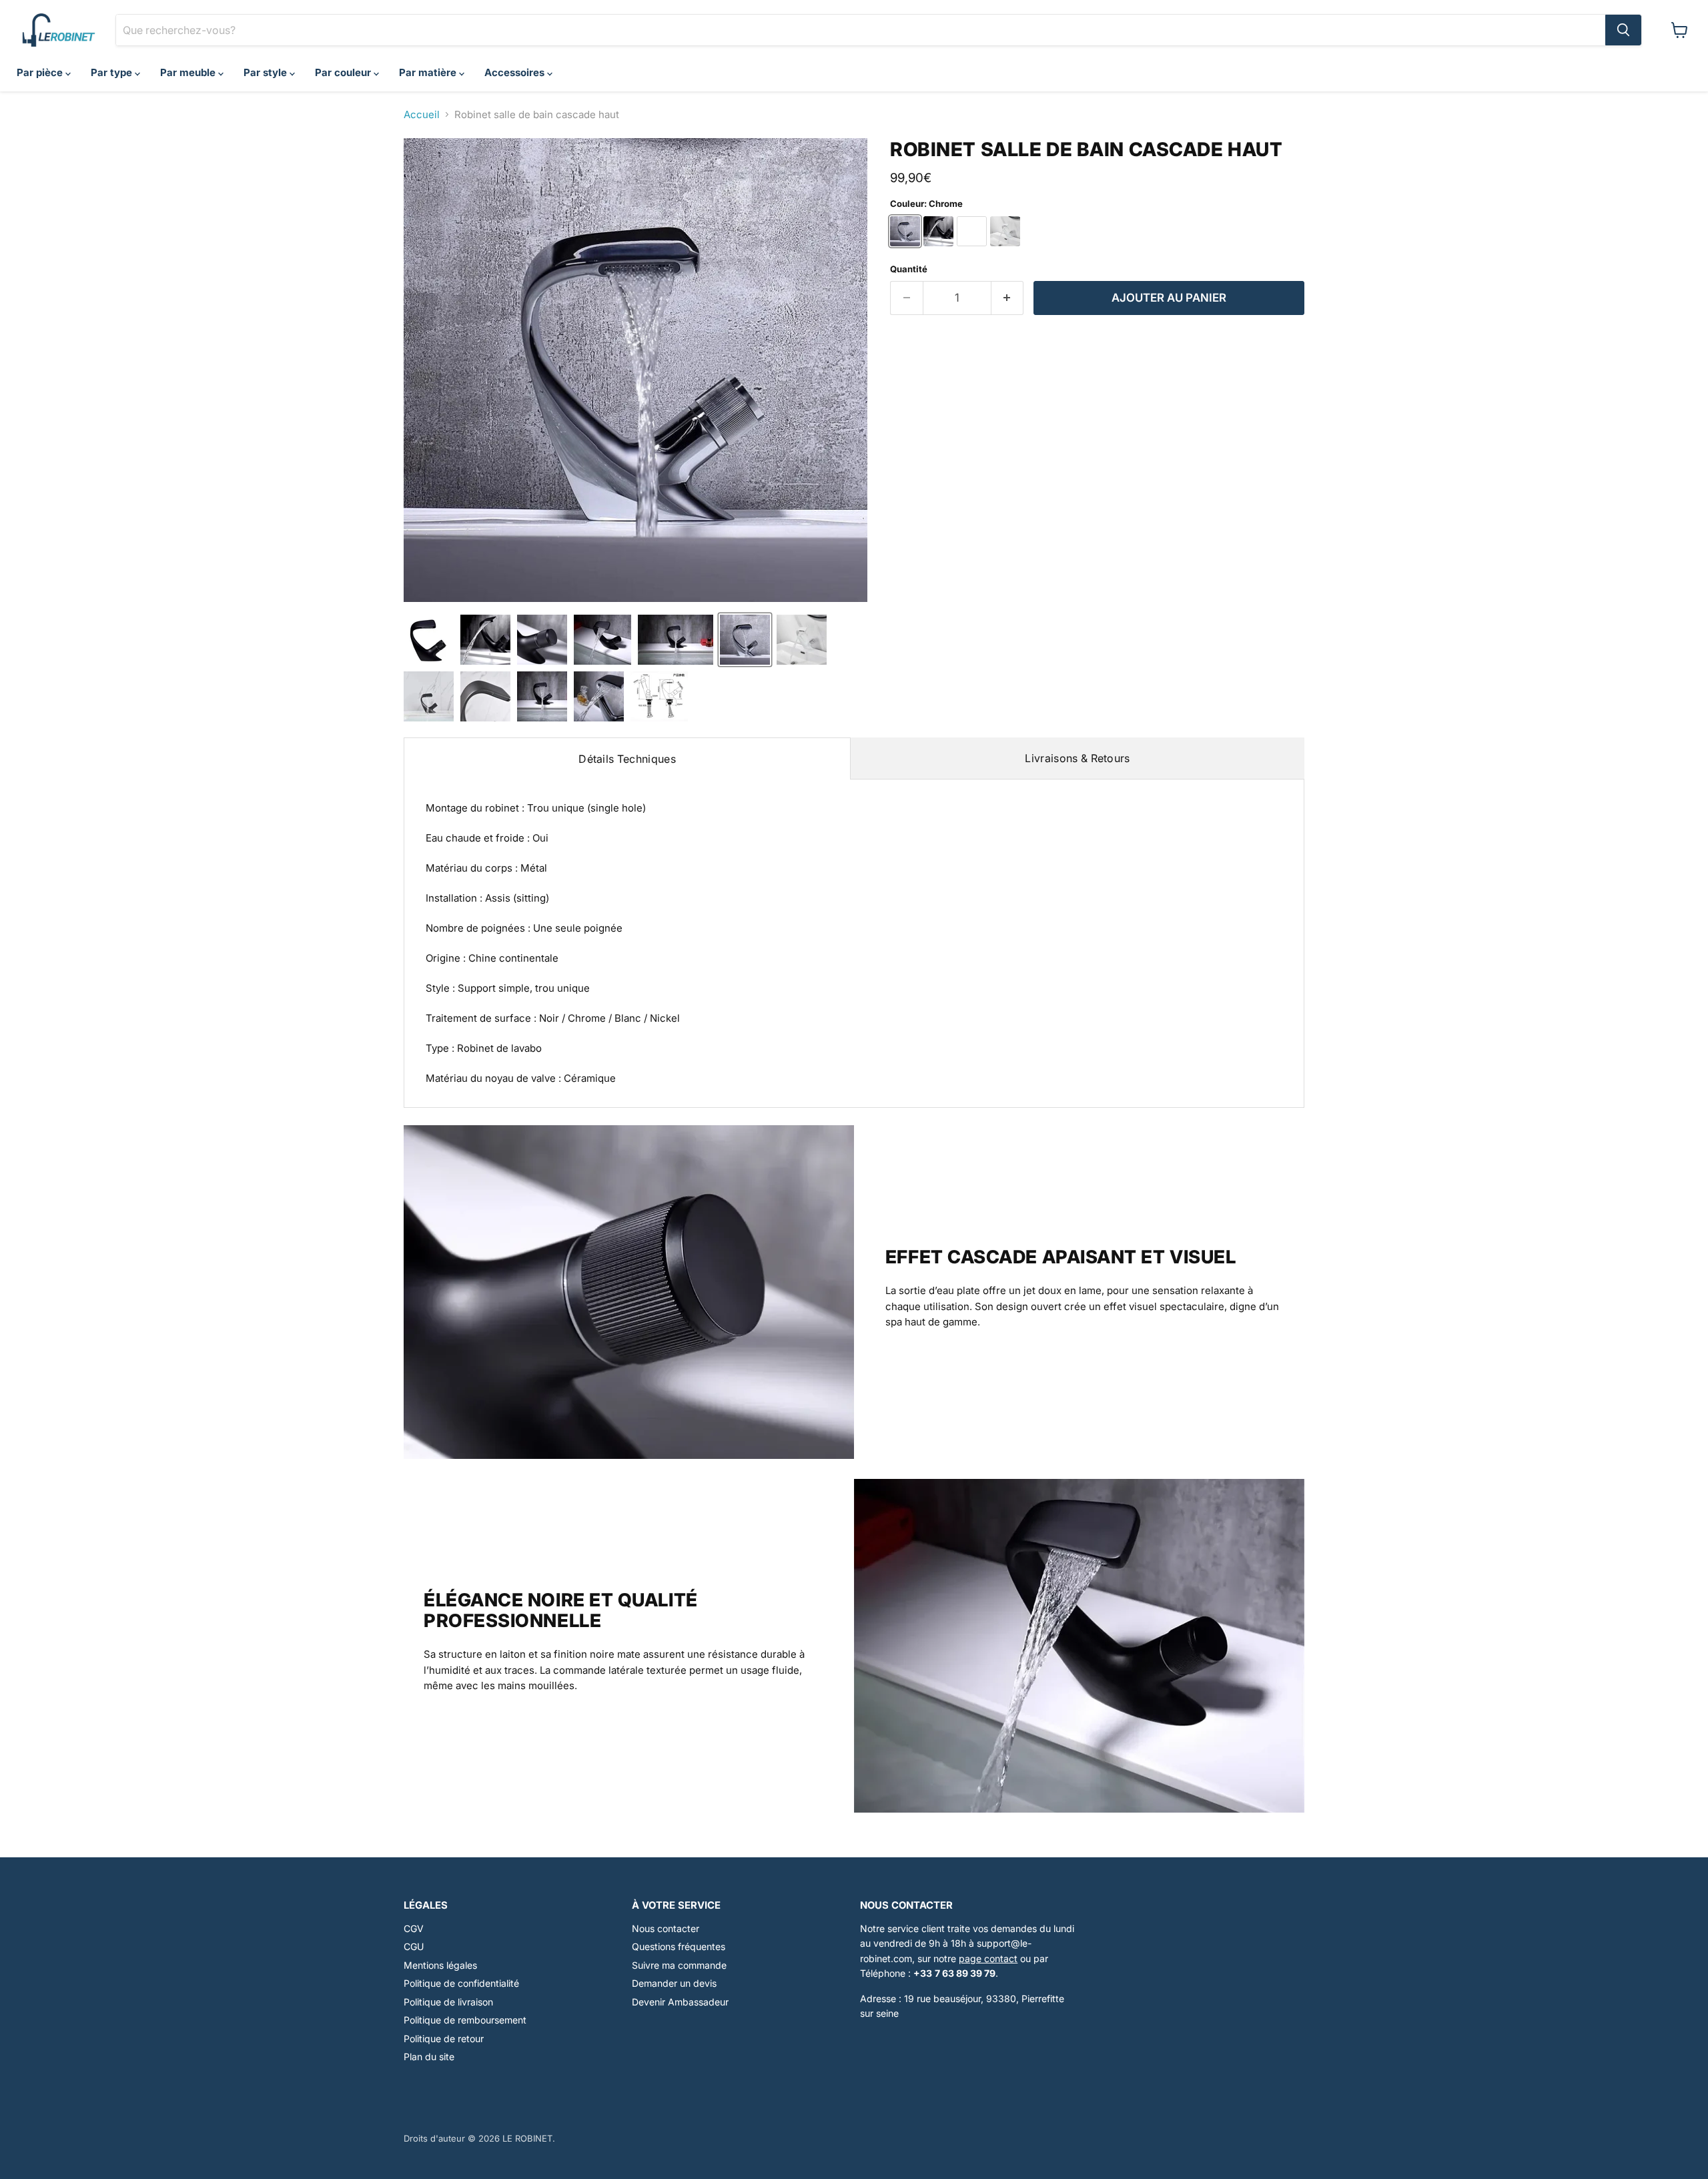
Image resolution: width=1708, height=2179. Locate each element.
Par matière (429, 72)
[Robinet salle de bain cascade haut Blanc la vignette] (802, 640)
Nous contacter (666, 1928)
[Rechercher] (1623, 30)
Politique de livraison (448, 2002)
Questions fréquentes (679, 1946)
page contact (988, 1958)
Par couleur (344, 72)
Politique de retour (444, 2039)
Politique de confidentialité (461, 1983)
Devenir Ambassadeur (680, 2002)
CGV (414, 1928)
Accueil (422, 114)
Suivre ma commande (679, 1965)
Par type (113, 72)
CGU (414, 1946)
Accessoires (516, 72)
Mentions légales (440, 1965)
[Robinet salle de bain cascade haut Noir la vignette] (485, 640)
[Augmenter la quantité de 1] (1008, 298)
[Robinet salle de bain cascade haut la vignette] (429, 640)
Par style (267, 72)
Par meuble (189, 72)
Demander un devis (674, 1983)
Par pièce (41, 72)
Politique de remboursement (465, 2020)
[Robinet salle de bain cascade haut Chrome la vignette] (745, 640)
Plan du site (429, 2057)
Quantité (909, 269)
